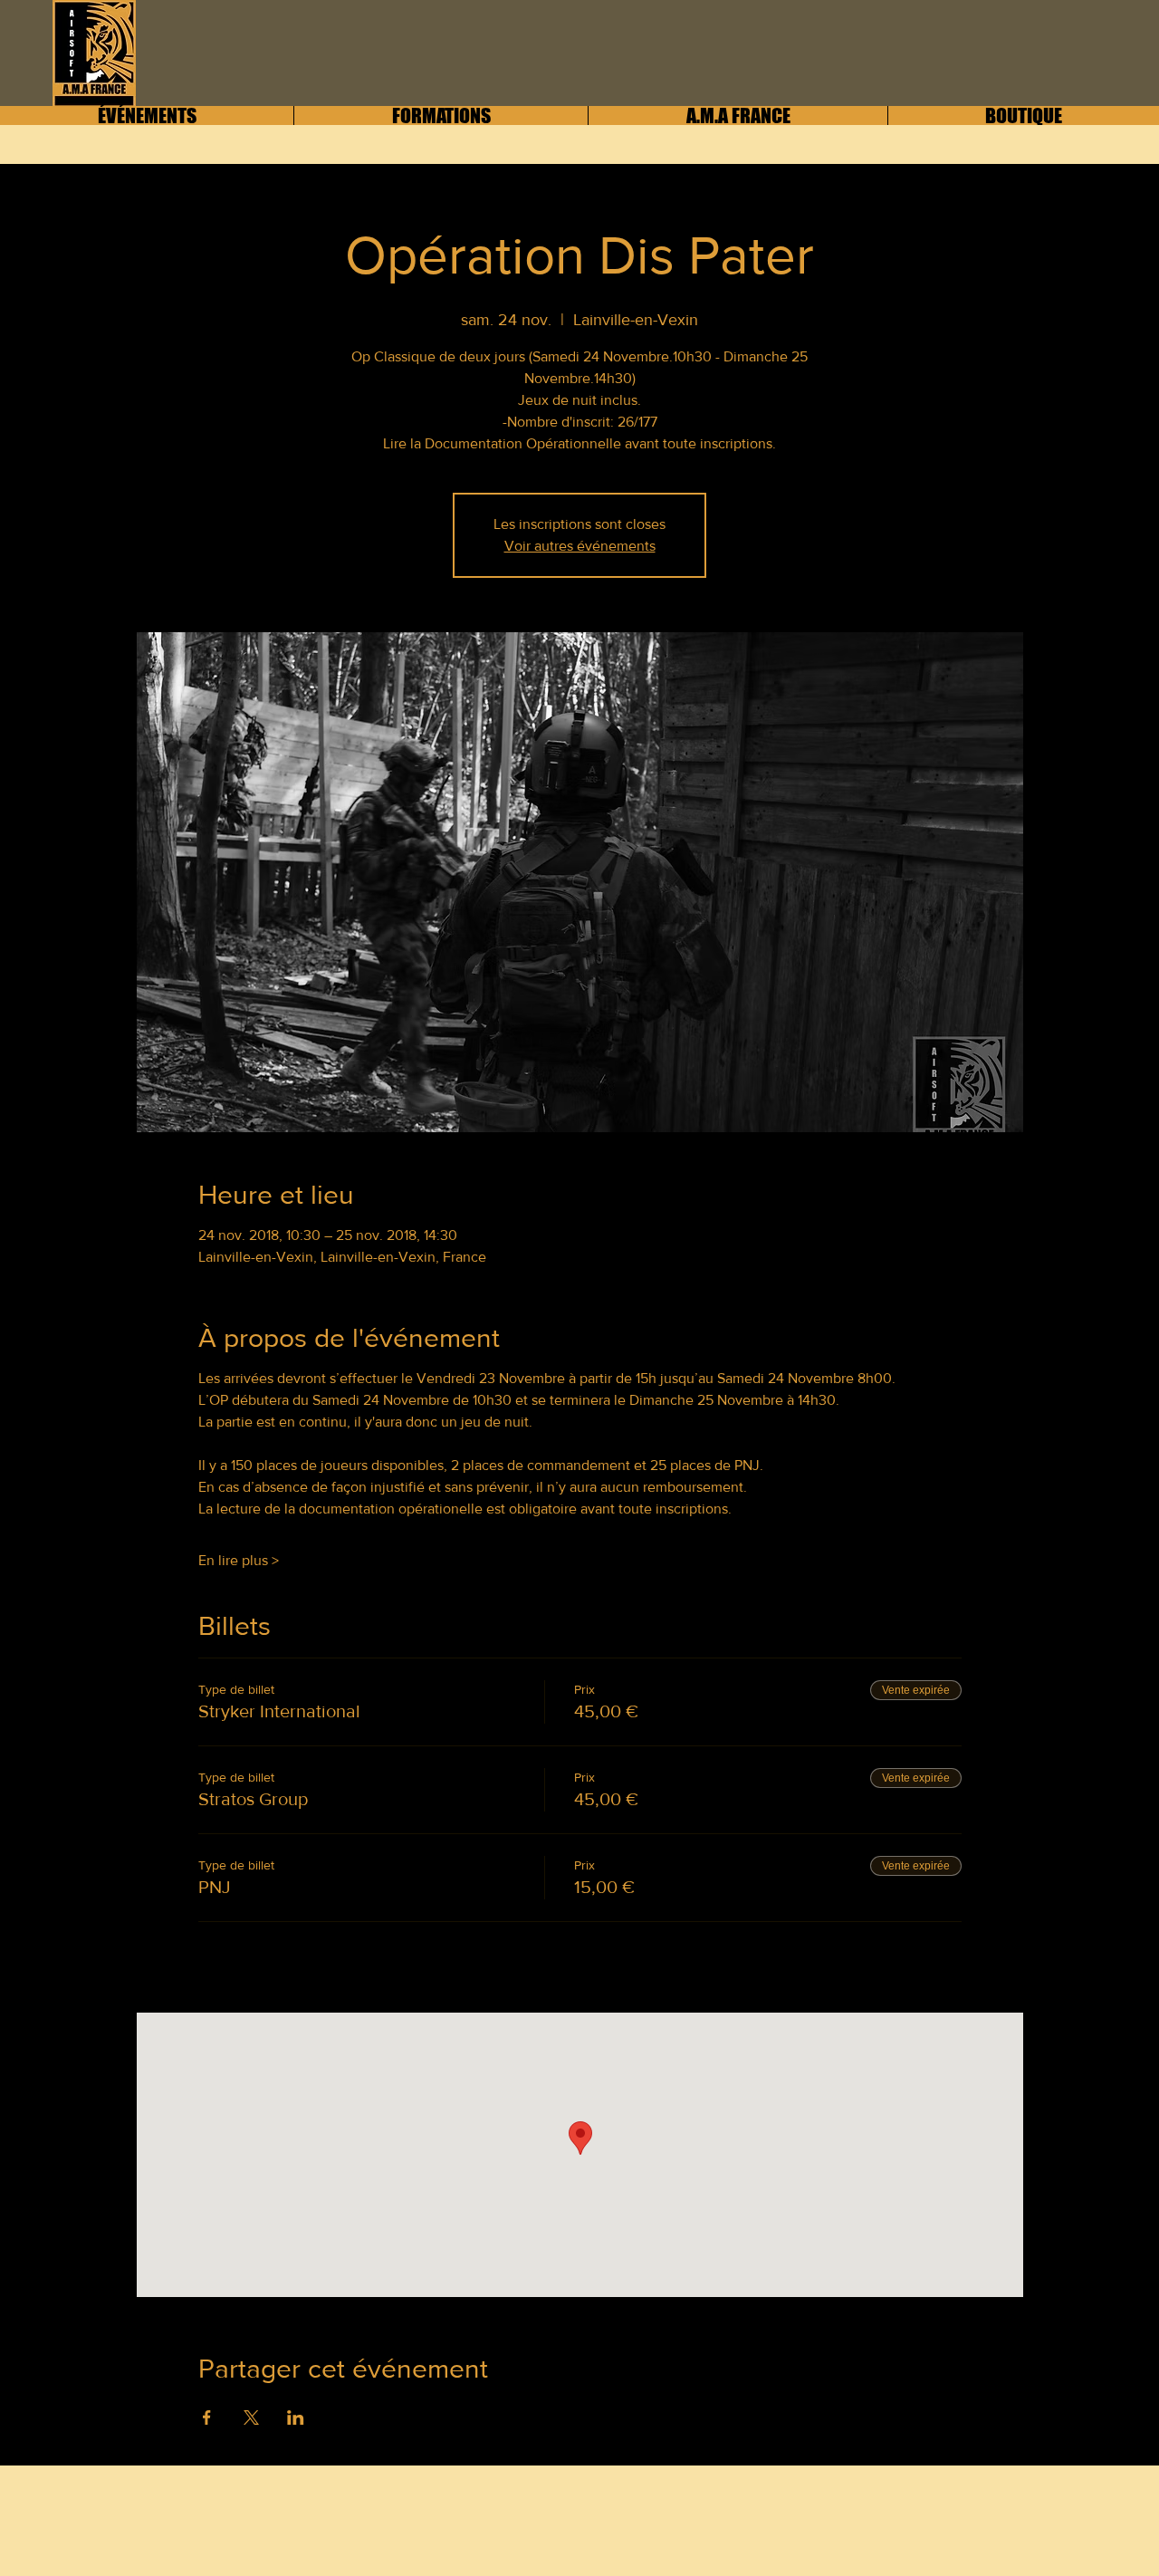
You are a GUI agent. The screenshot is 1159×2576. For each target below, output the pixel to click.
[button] (738, 115)
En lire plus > (239, 1560)
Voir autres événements (580, 546)
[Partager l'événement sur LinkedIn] (296, 2417)
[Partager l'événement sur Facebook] (207, 2417)
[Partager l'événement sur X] (251, 2417)
